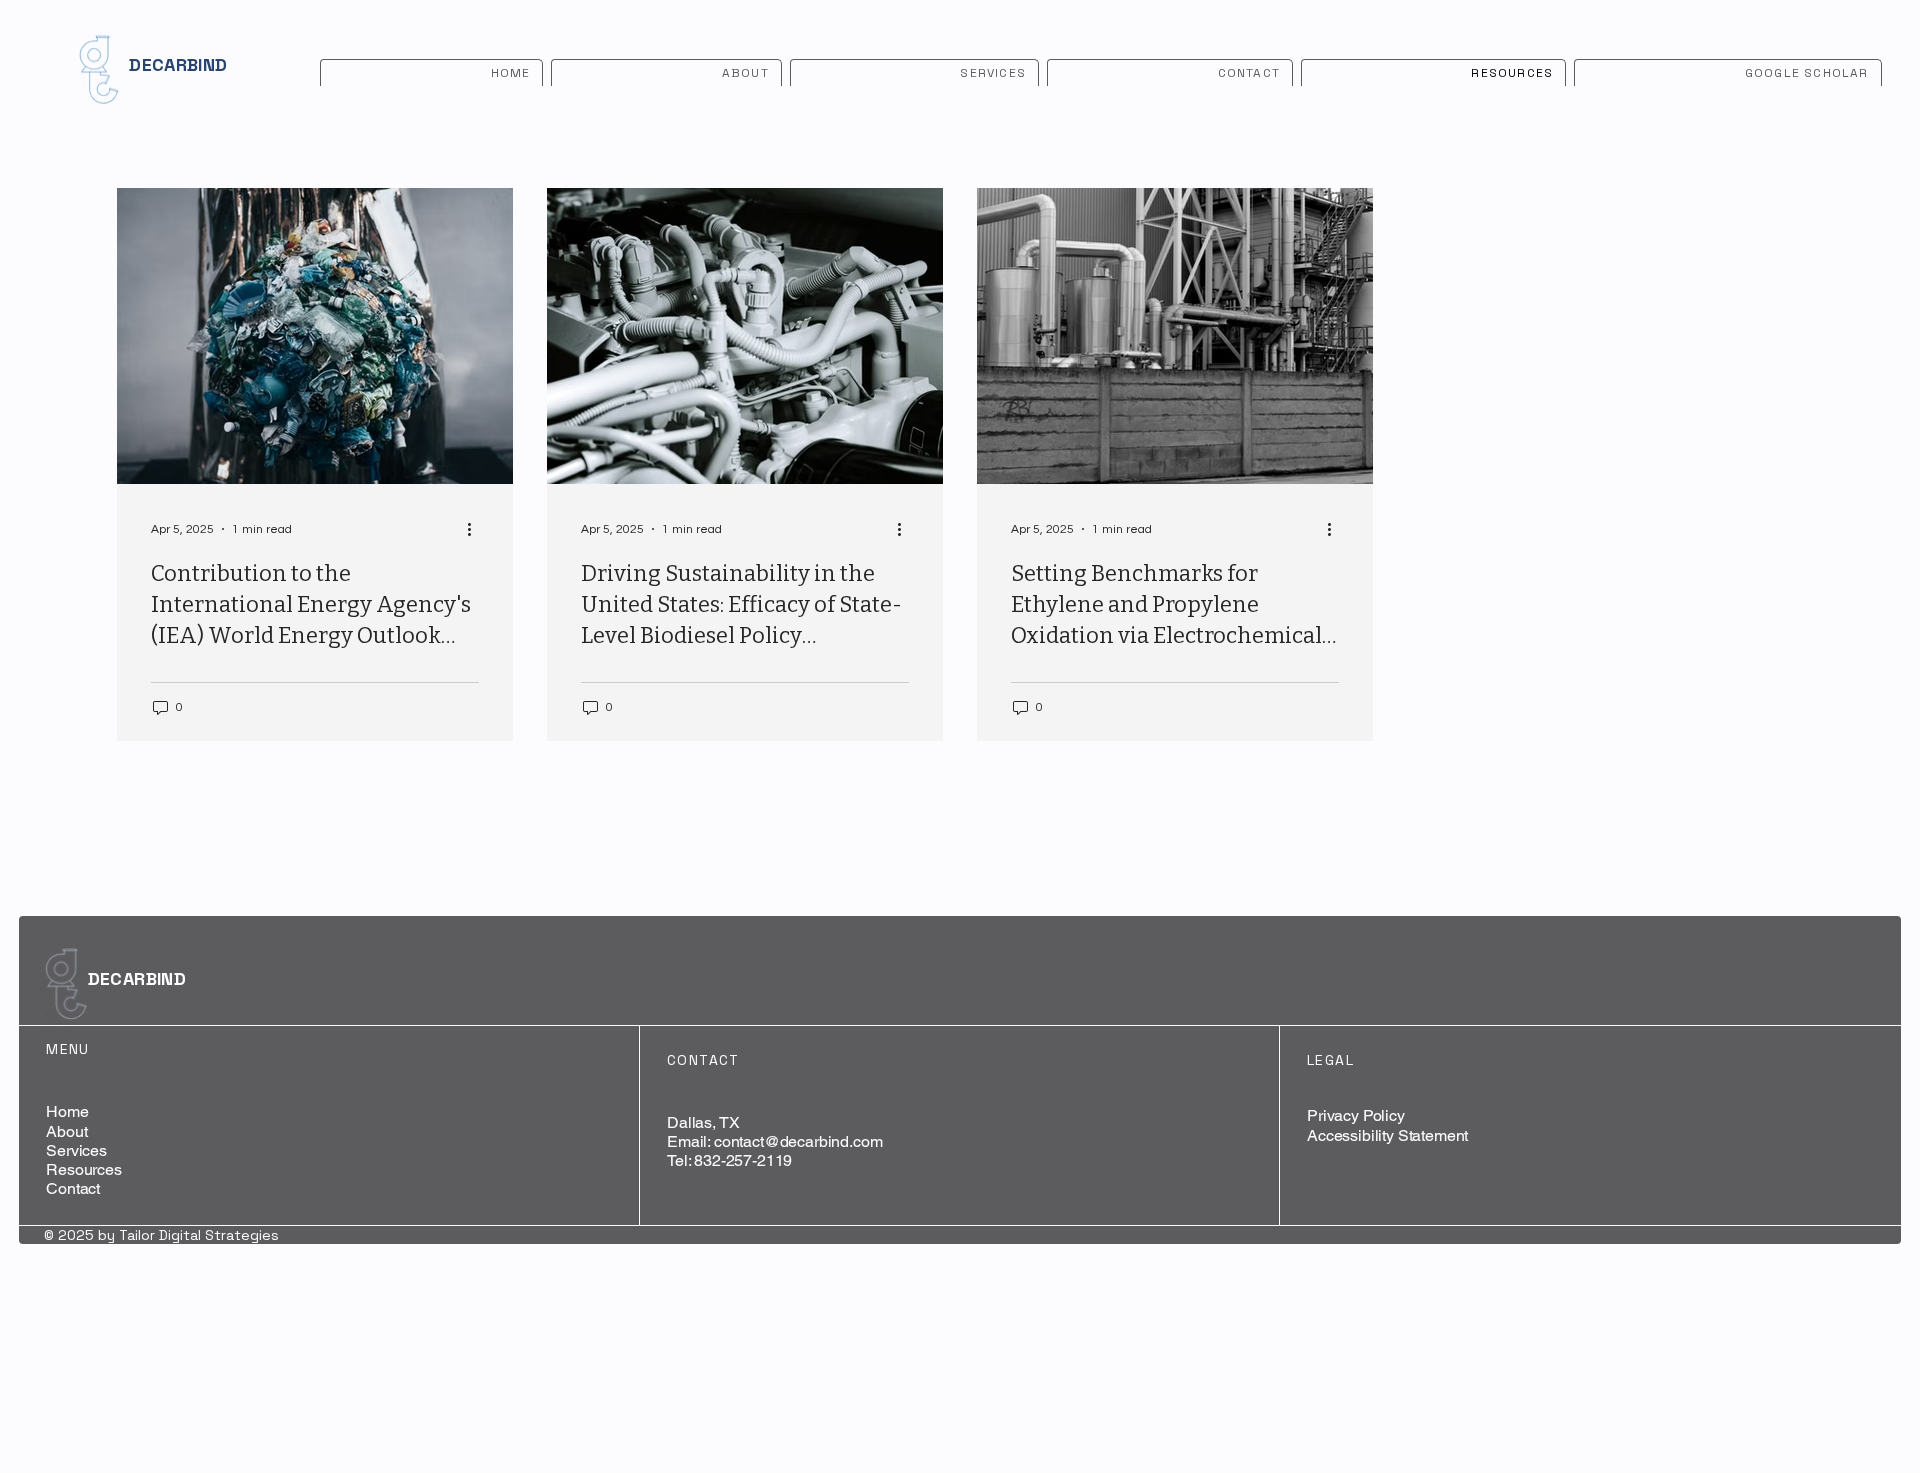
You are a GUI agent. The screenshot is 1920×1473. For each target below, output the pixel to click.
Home (67, 1111)
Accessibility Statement (1387, 1135)
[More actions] (476, 529)
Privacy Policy (1356, 1115)
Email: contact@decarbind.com (775, 1141)
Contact (73, 1188)
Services (76, 1150)
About (66, 1131)
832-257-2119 (743, 1160)
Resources (84, 1169)
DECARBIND (178, 64)
